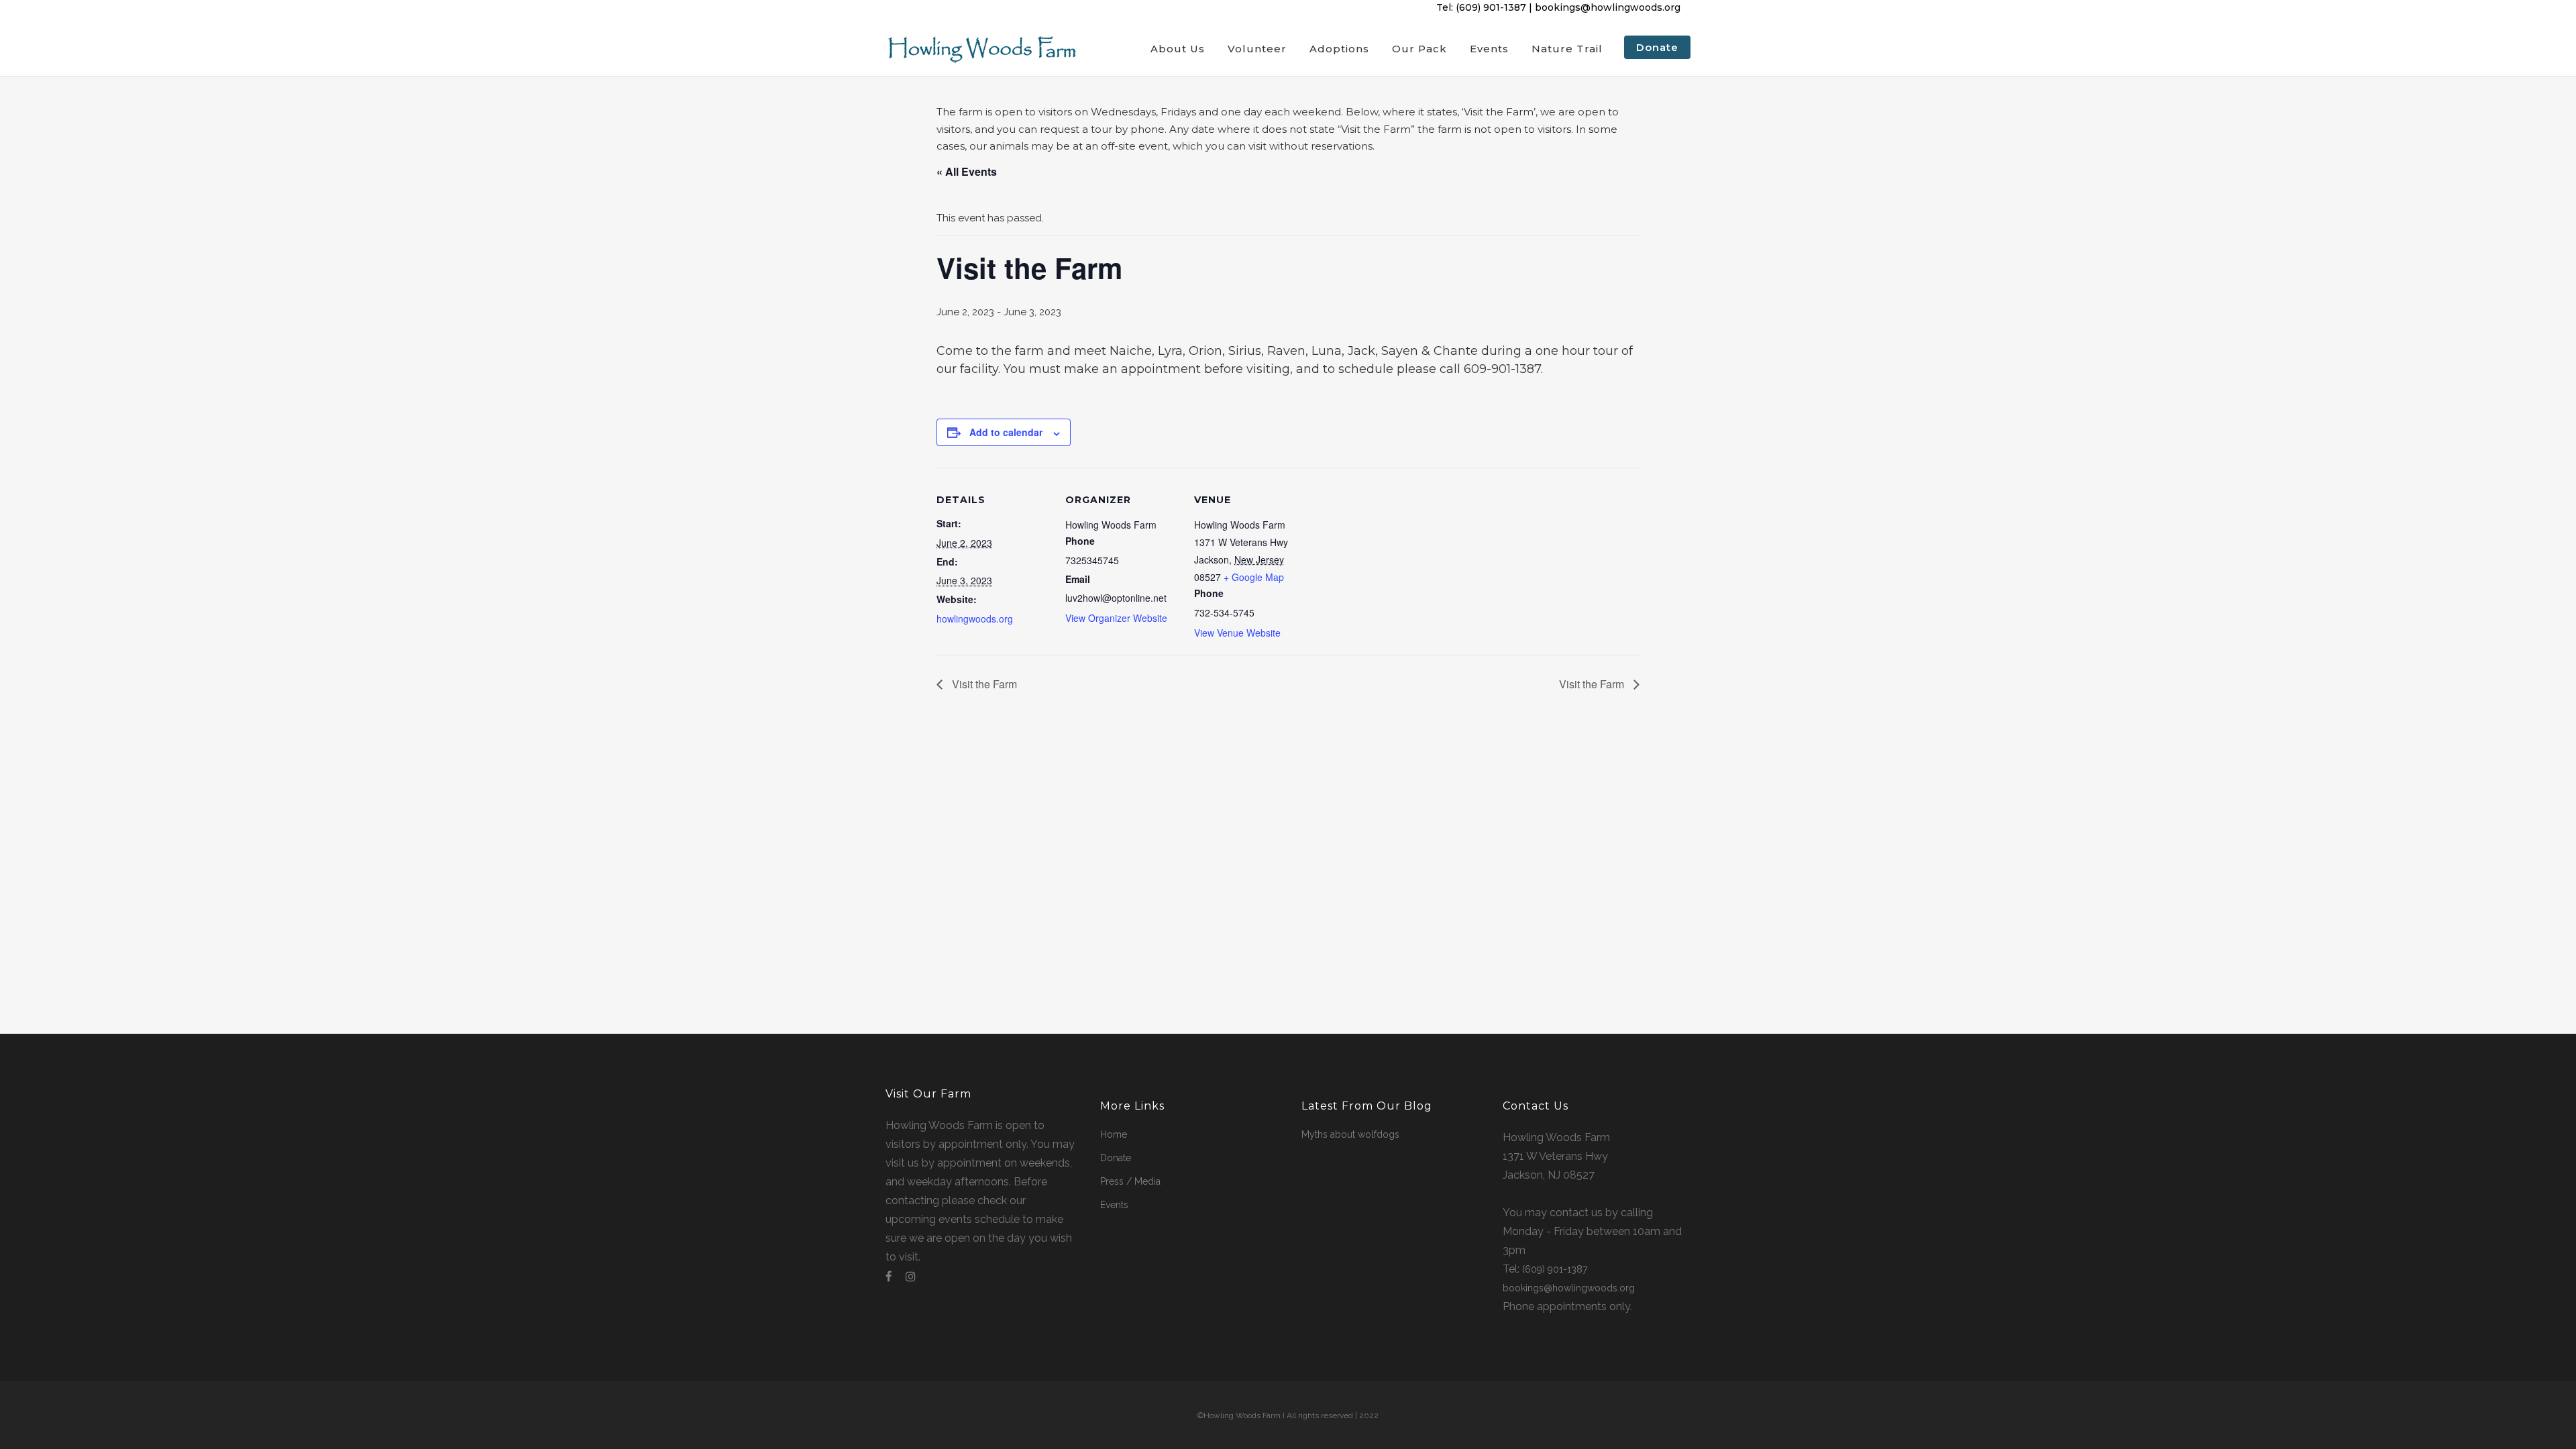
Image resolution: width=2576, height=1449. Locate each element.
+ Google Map (1254, 577)
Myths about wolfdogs (1350, 1134)
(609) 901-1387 (1491, 7)
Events (1114, 1205)
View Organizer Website (1116, 618)
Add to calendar (1006, 432)
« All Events (967, 171)
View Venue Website (1237, 633)
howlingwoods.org (975, 619)
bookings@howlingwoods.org (1608, 7)
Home (1114, 1134)
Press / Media (1130, 1181)
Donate (1116, 1158)
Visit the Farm (983, 684)
